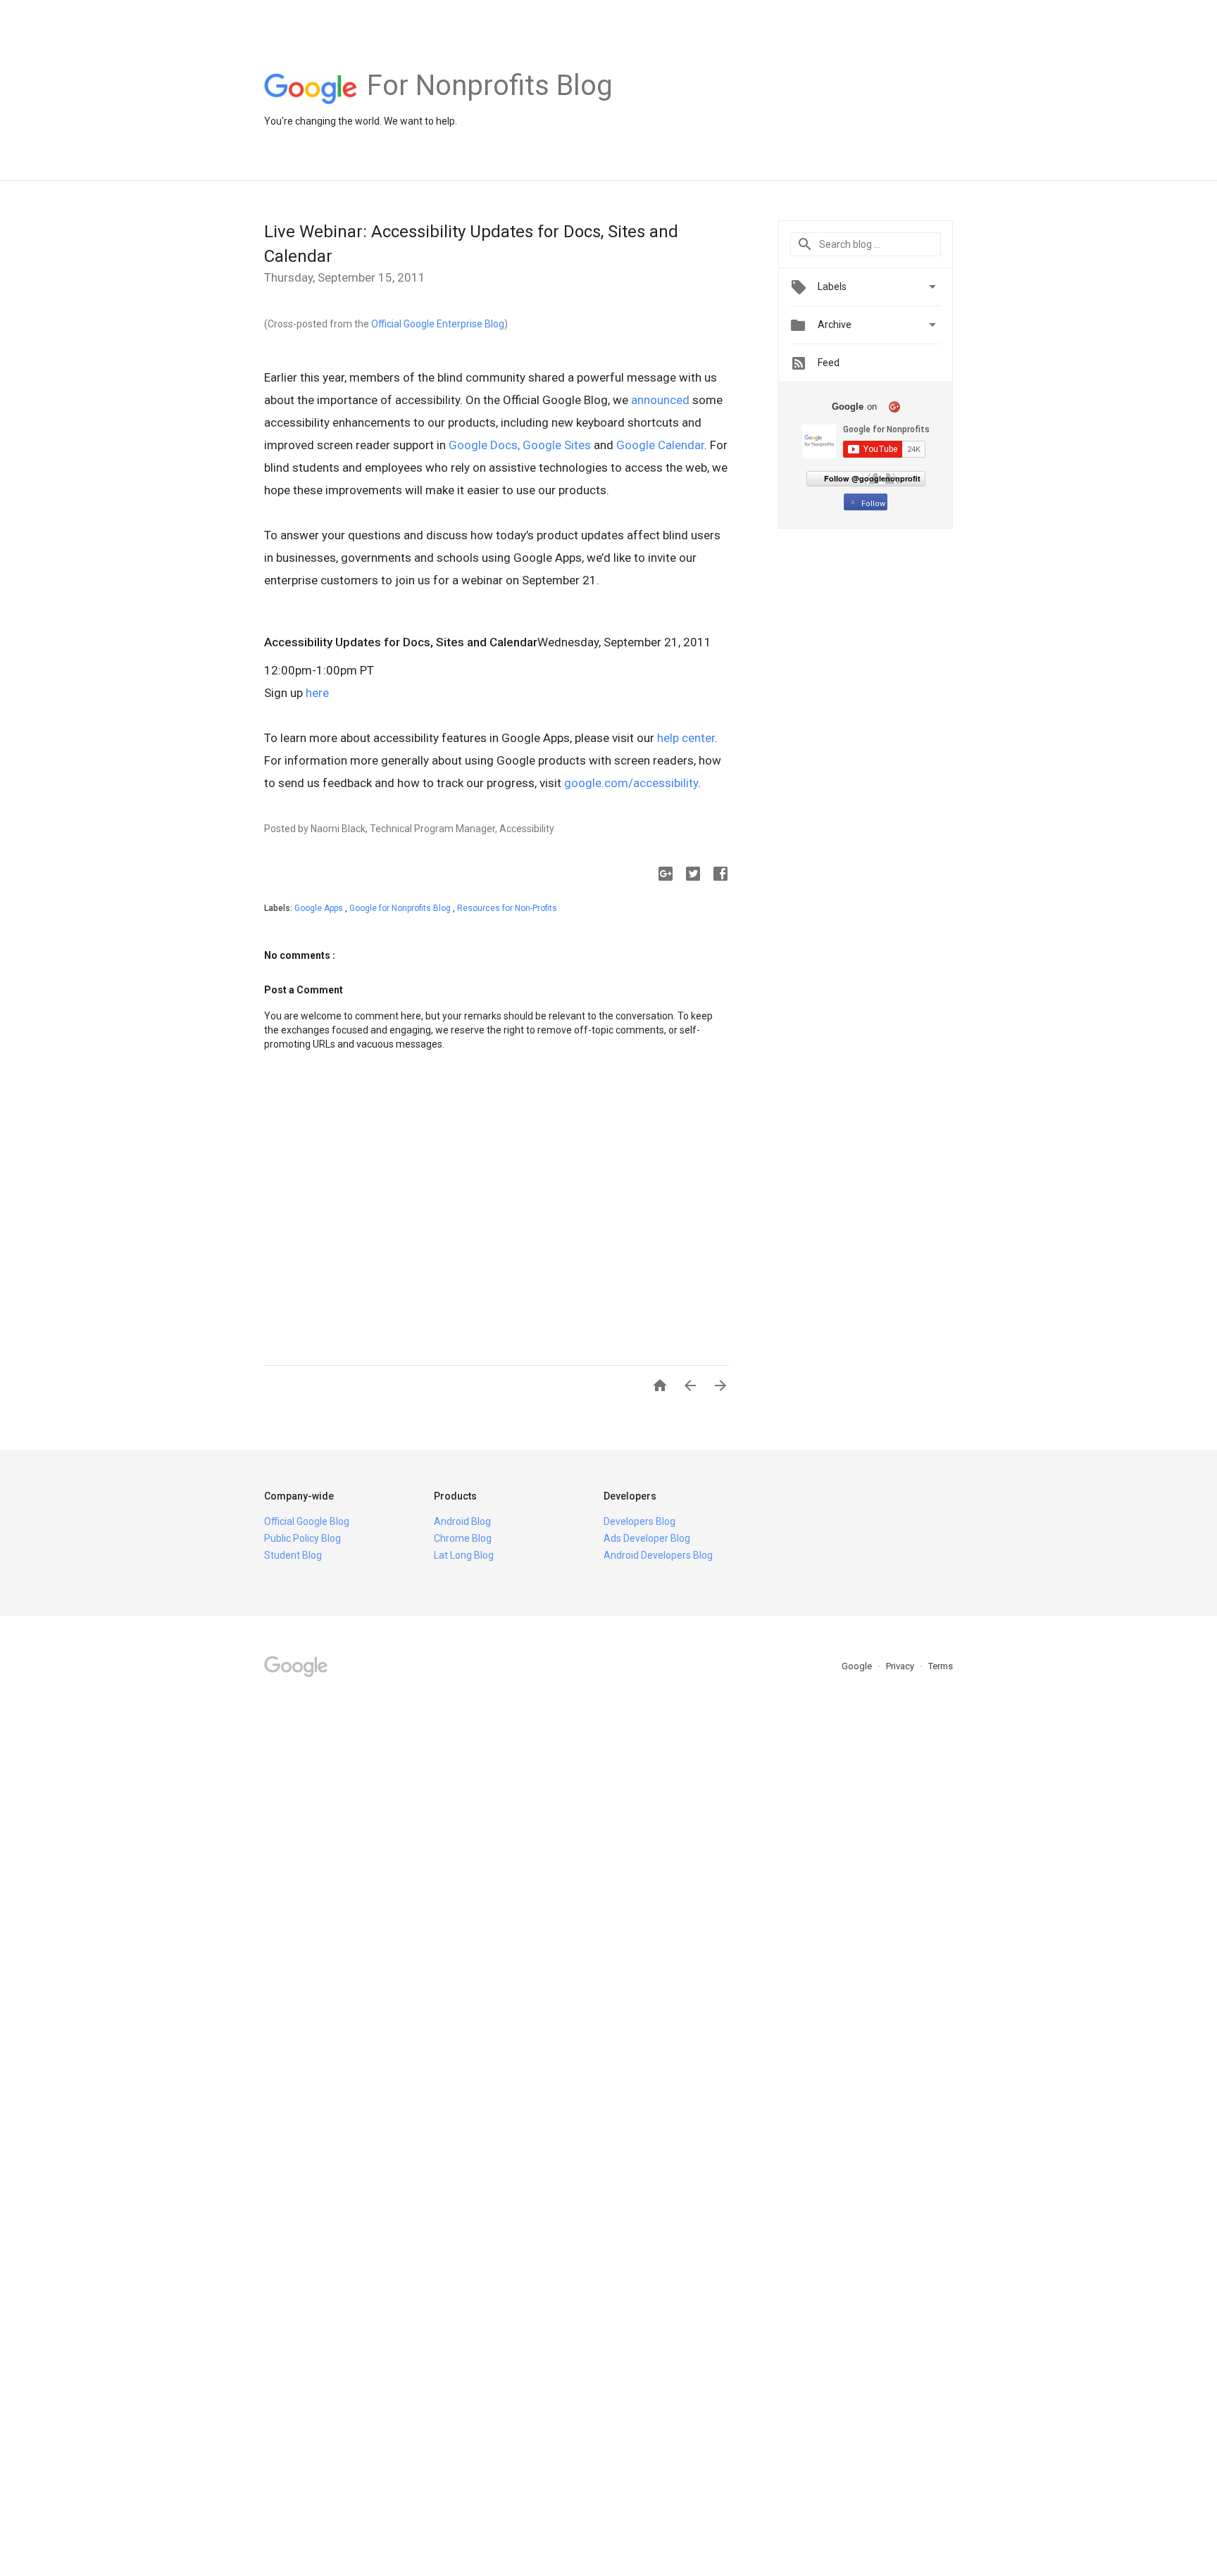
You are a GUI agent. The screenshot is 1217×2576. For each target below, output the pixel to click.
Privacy (901, 1666)
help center (686, 738)
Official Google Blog (307, 1521)
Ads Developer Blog (647, 1538)
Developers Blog (639, 1521)
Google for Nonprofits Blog (401, 908)
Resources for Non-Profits (507, 908)
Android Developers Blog (658, 1555)
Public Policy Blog (302, 1538)
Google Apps (320, 908)
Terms (941, 1666)
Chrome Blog (463, 1538)
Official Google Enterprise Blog (438, 324)
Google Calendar (660, 445)
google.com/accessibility (631, 783)
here (317, 693)
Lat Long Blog (464, 1555)
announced (660, 400)
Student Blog (293, 1555)
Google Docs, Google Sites (520, 445)
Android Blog (462, 1521)
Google (858, 1666)
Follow (873, 504)
